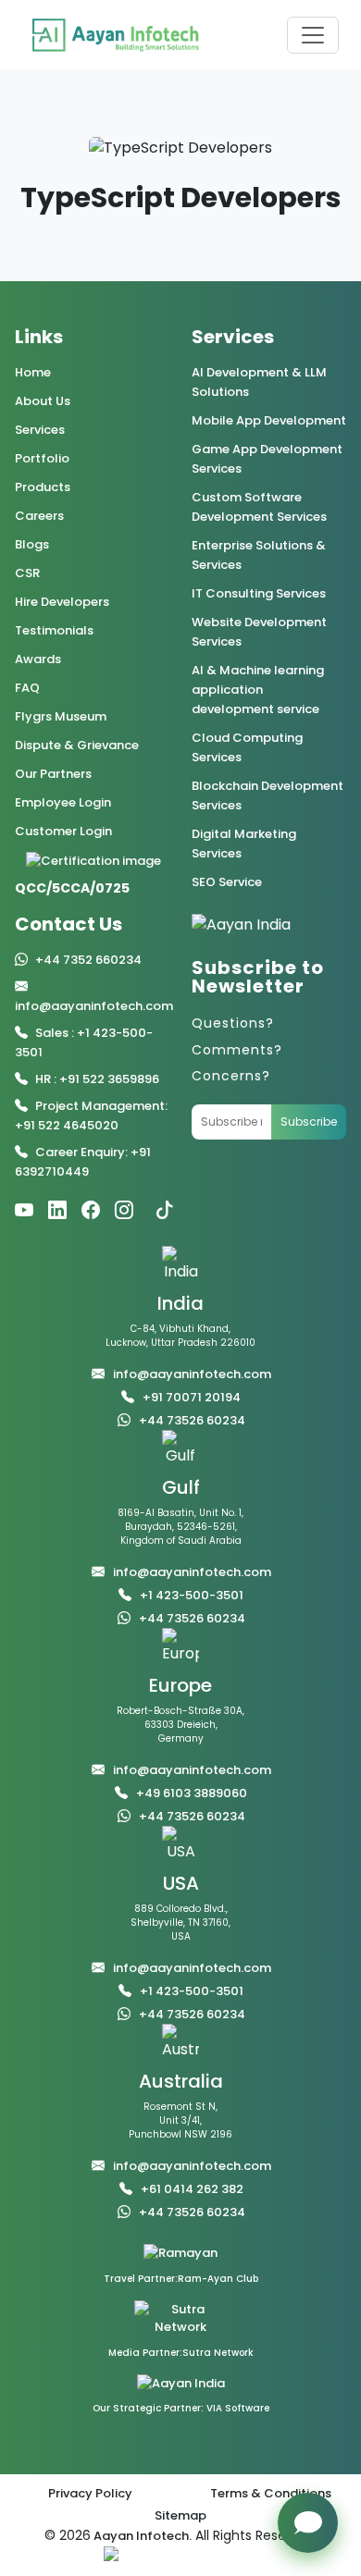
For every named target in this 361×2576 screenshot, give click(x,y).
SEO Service (227, 882)
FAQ (27, 688)
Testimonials (54, 630)
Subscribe (309, 1122)
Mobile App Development (269, 420)
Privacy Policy (90, 2493)
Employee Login (63, 802)
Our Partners (53, 774)
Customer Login (63, 831)
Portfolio (42, 458)
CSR (27, 573)
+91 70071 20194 (192, 1397)
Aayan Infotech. (141, 2536)
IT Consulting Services (259, 593)
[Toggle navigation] (313, 35)
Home (33, 372)
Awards (38, 659)
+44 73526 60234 (192, 1420)
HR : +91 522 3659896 (97, 1079)
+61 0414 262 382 (192, 2189)
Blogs (32, 544)
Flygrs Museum (61, 716)
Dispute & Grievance (77, 745)
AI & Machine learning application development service (258, 690)
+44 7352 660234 (88, 960)
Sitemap (180, 2515)
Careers (39, 516)
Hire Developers (62, 602)
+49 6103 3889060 (192, 1793)
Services (40, 430)
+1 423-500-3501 (192, 1595)
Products (43, 487)
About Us (43, 401)
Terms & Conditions (271, 2493)
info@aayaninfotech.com (94, 1006)
